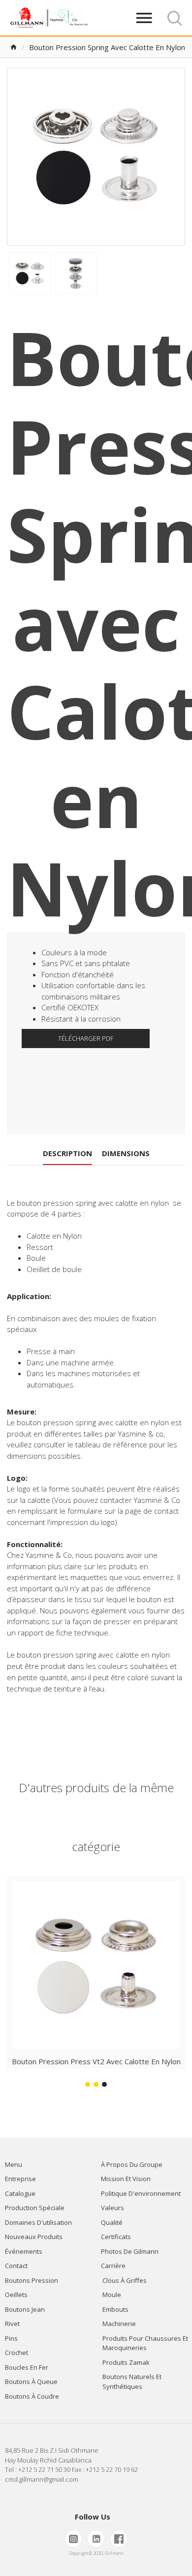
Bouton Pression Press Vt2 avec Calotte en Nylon (96, 2061)
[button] (88, 2084)
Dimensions (126, 1153)
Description (67, 1153)
